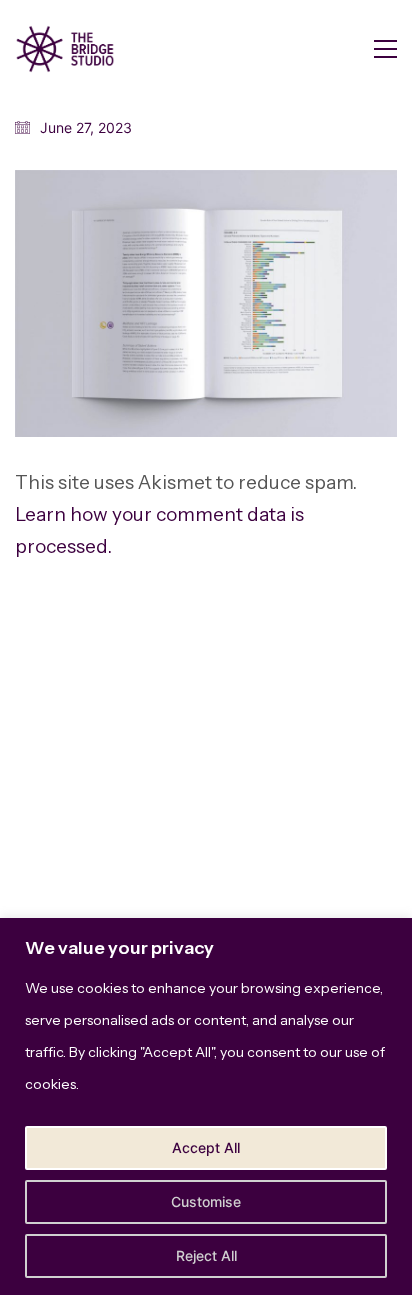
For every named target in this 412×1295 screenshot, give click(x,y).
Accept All (206, 1147)
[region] (206, 1106)
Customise (206, 1201)
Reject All (206, 1255)
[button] (385, 49)
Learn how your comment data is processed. (159, 530)
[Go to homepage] (65, 49)
